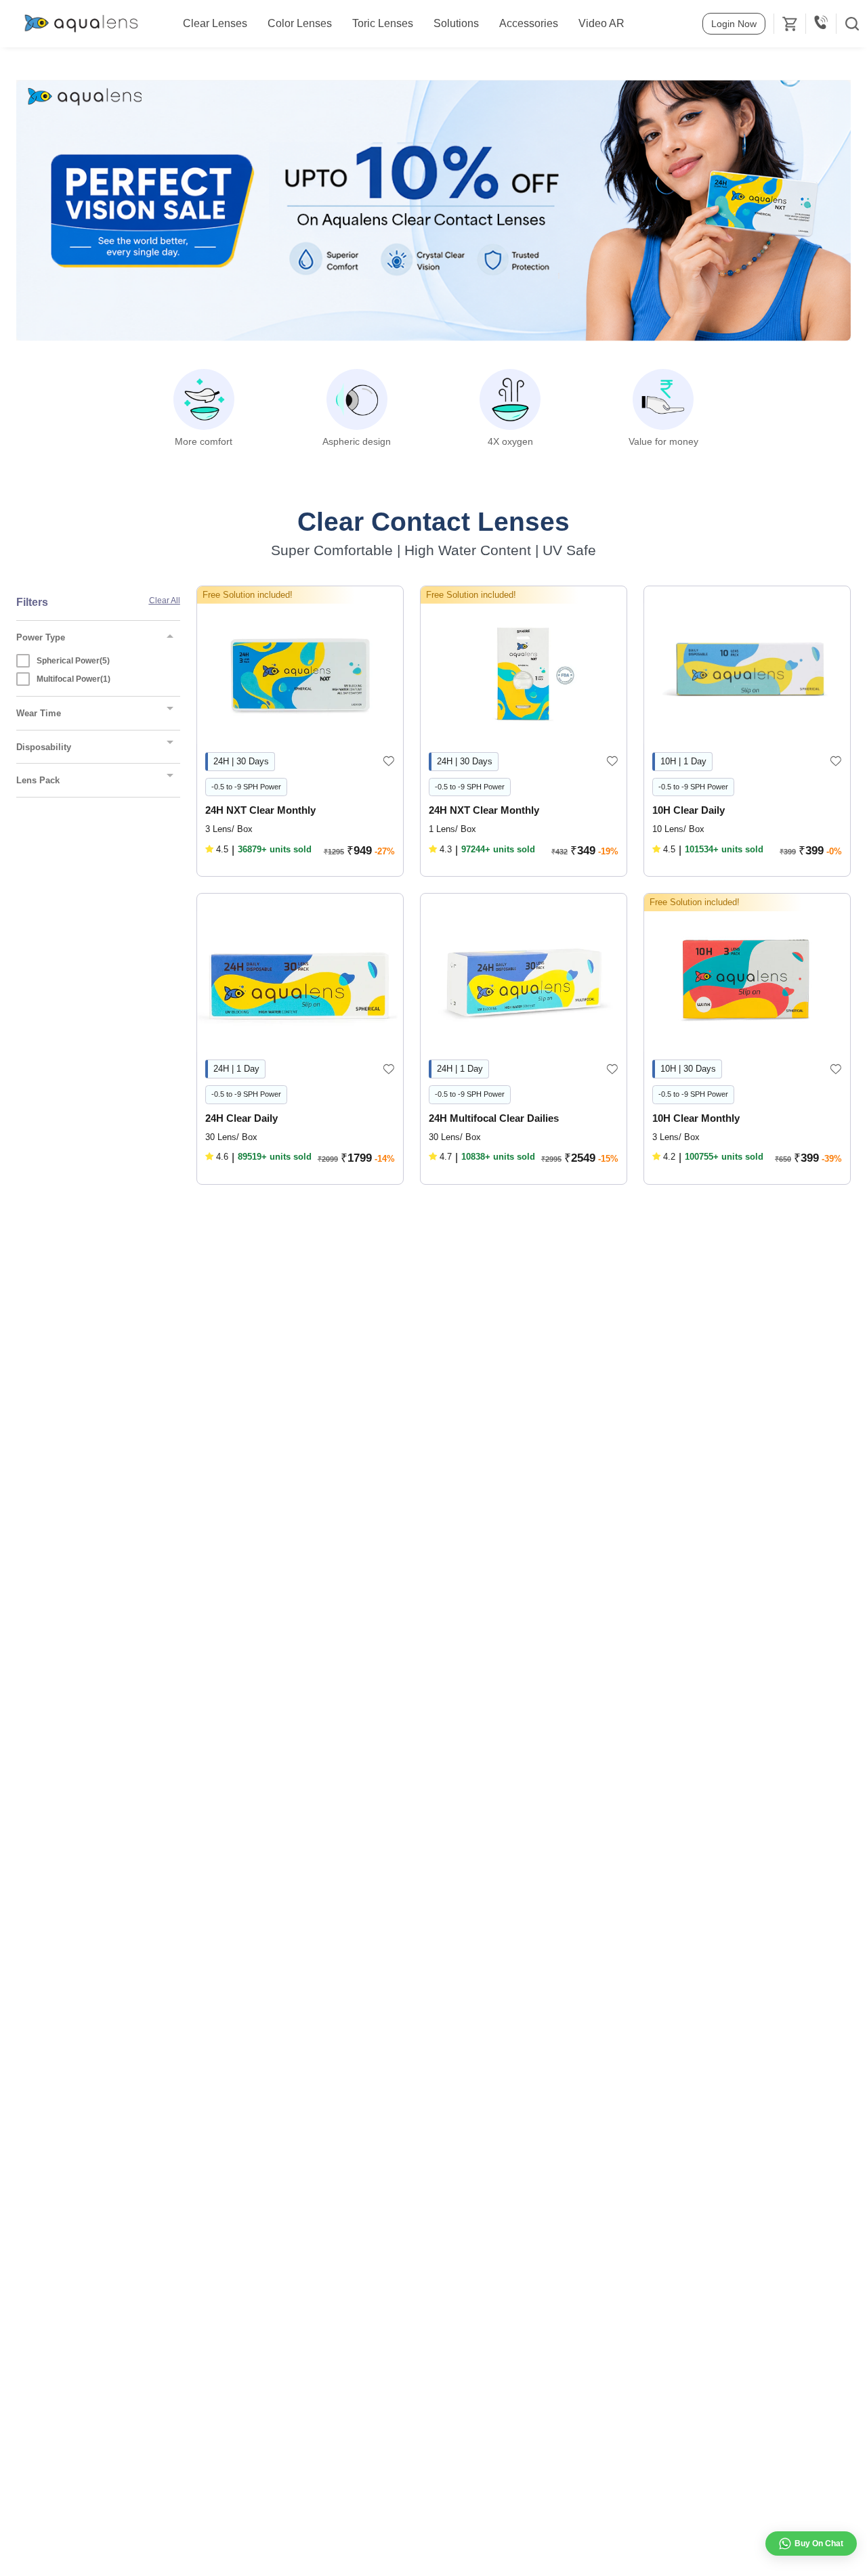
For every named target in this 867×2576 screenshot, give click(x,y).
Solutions (456, 23)
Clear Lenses (215, 23)
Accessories (529, 23)
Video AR (601, 23)
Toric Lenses (383, 23)
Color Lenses (300, 23)
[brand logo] (81, 24)
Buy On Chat (819, 2544)
